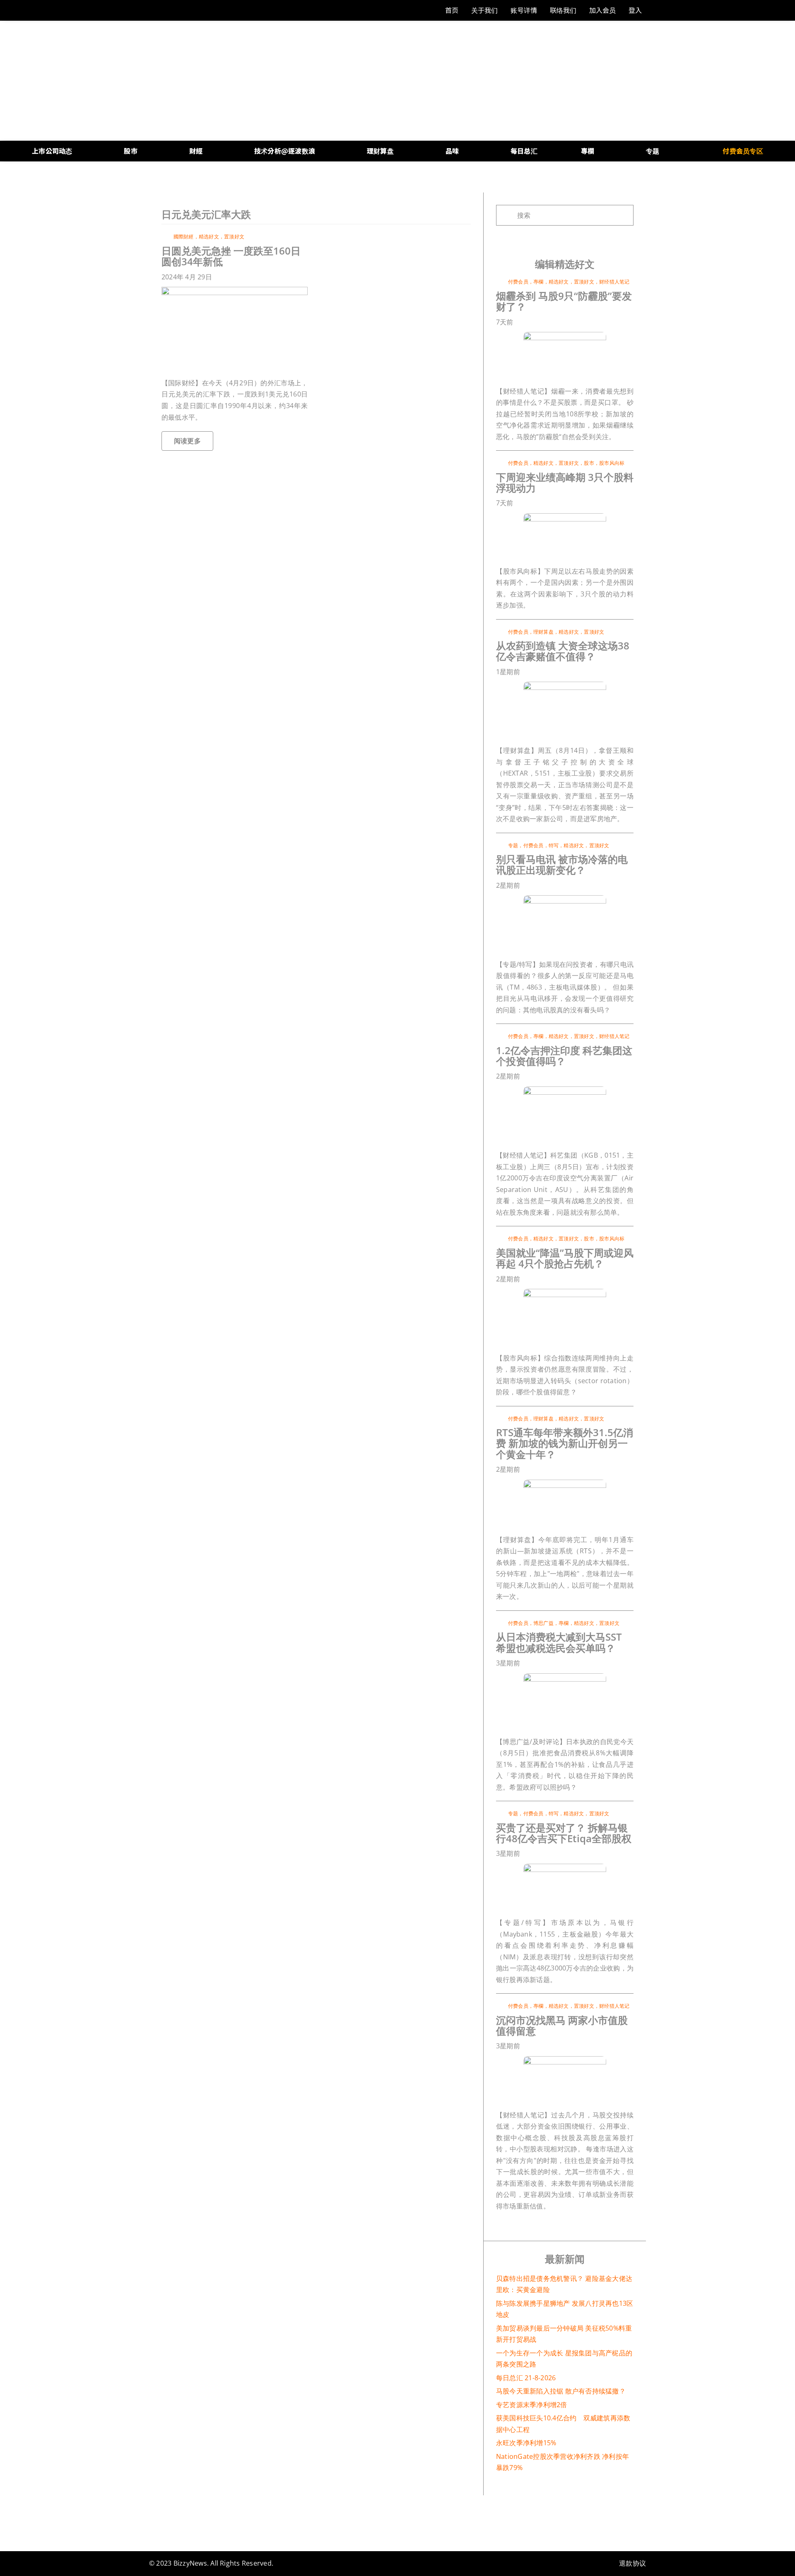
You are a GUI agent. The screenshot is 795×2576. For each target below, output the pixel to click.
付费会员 (518, 282)
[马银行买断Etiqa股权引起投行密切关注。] (565, 1867)
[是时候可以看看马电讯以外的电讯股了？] (565, 899)
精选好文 (209, 237)
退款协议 (632, 2563)
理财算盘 (543, 632)
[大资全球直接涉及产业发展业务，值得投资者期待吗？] (565, 685)
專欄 (538, 282)
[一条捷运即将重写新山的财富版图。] (565, 1483)
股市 (589, 463)
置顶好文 (234, 237)
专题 (513, 845)
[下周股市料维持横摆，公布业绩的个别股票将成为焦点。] (565, 517)
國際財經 (184, 237)
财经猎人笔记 (614, 282)
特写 (554, 845)
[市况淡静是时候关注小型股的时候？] (565, 2059)
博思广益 (543, 1623)
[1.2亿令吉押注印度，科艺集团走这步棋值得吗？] (565, 1090)
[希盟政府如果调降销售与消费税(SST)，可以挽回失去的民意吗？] (565, 1677)
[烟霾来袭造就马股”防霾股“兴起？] (565, 335)
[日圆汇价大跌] (235, 290)
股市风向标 (612, 463)
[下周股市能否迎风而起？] (565, 1292)
